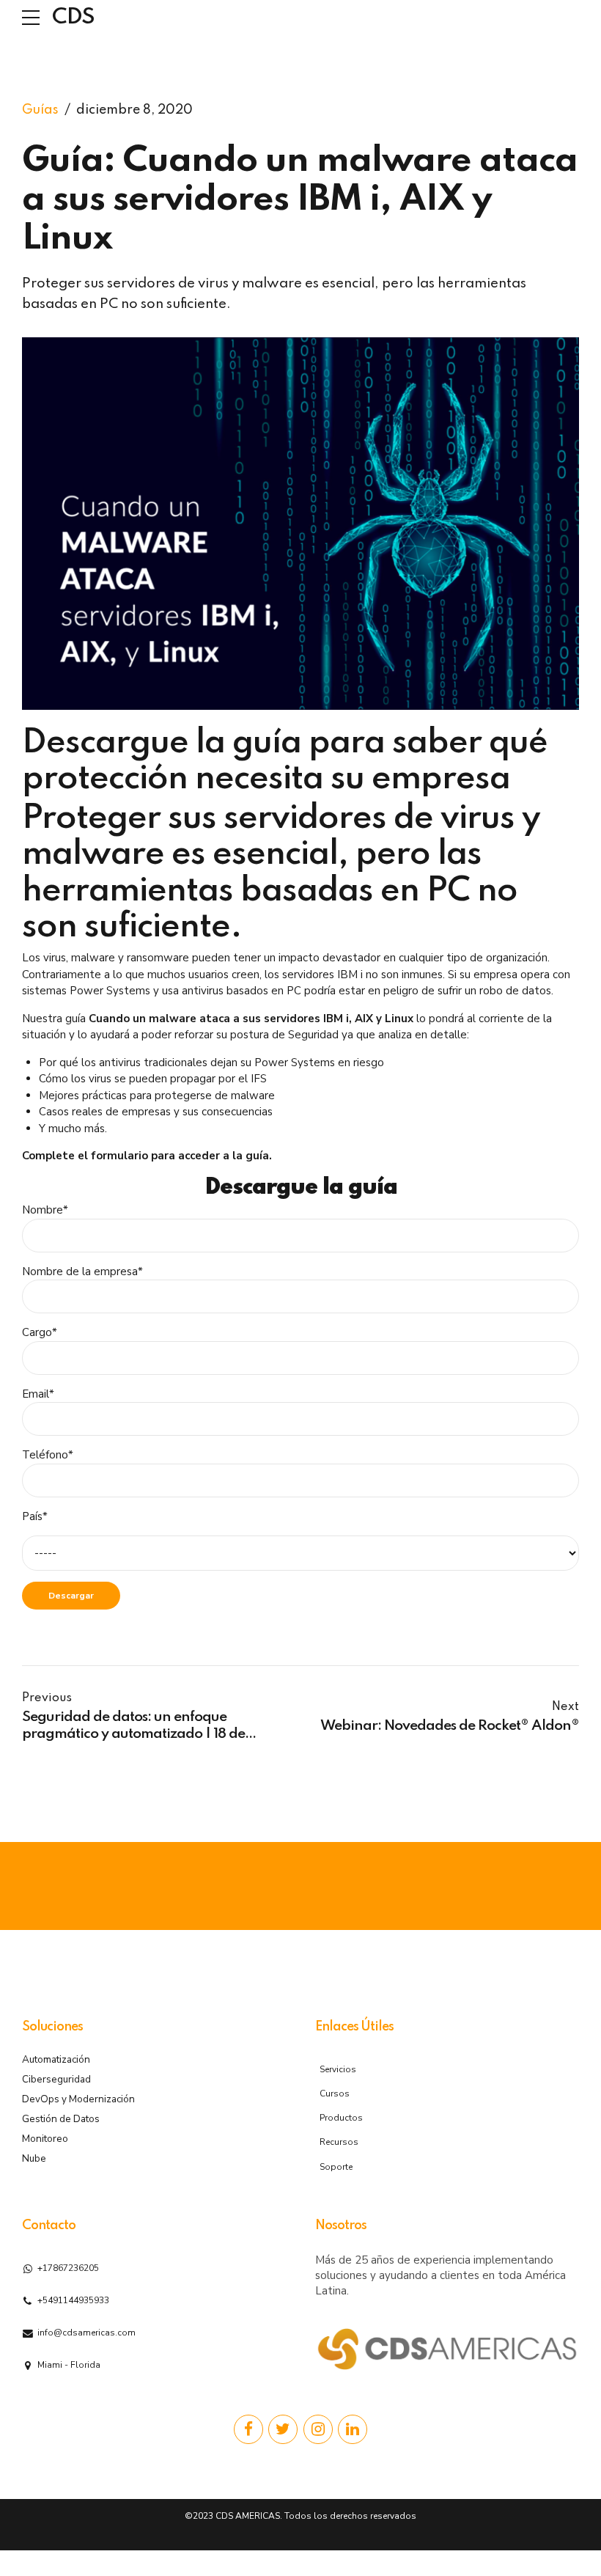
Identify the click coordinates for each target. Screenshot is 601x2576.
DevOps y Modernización (78, 2099)
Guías (40, 110)
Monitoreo (45, 2139)
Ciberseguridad (56, 2079)
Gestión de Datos (61, 2119)
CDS (73, 18)
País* (35, 1516)
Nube (34, 2158)
